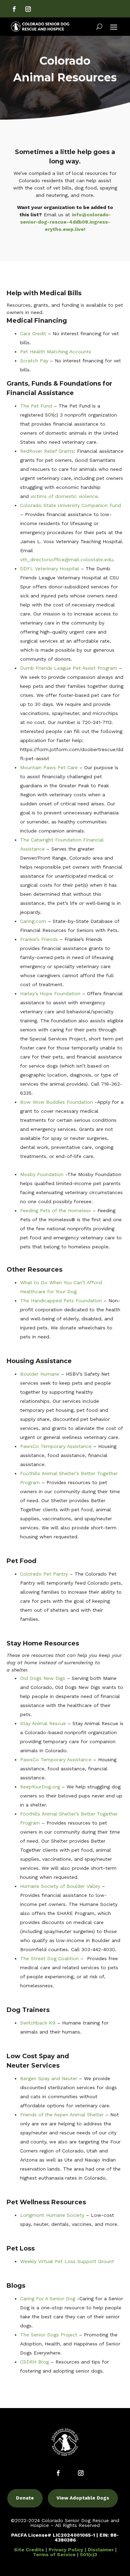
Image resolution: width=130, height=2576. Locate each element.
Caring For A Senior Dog (48, 2299)
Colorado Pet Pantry (44, 1574)
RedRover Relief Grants (47, 451)
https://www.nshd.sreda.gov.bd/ (58, 1256)
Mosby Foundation (42, 1174)
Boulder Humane (40, 1374)
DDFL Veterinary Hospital (50, 569)
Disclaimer (101, 2550)
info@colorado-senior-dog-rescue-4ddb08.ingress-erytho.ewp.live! (66, 222)
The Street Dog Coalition (49, 1958)
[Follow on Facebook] (14, 9)
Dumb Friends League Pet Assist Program (69, 668)
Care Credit (33, 333)
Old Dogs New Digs (43, 1678)
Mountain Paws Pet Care (49, 767)
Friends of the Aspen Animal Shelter (62, 2115)
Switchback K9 (38, 2023)
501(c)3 (89, 2554)
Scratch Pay (34, 361)
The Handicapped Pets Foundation (61, 1301)
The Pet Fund (36, 406)
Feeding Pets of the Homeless (55, 1210)
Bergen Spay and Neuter (49, 2078)
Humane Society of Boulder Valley (60, 1886)
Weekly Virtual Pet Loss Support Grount (67, 2261)
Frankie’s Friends (39, 939)
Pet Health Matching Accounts (56, 352)
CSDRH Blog (34, 2362)
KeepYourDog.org (40, 1787)
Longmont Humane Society (52, 2215)
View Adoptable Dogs (83, 2498)
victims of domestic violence (64, 496)
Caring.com (33, 921)
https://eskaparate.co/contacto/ (58, 1165)
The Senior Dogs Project (49, 2335)
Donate (25, 2498)
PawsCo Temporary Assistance (56, 1446)
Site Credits (29, 2550)
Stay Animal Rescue (43, 1723)
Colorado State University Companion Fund (71, 505)
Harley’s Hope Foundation (50, 993)
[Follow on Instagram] (28, 9)
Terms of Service (54, 2554)
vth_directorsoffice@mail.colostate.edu (67, 560)
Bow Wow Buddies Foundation (57, 1102)
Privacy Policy (66, 2550)
